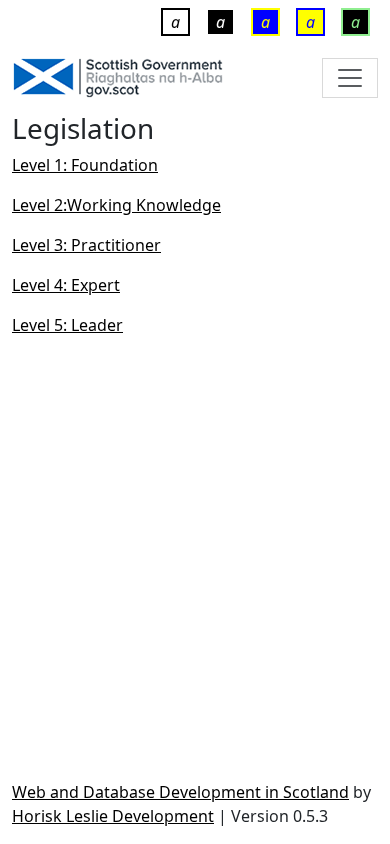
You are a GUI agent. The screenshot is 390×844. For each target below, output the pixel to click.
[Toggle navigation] (350, 78)
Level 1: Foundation (85, 165)
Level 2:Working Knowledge (116, 205)
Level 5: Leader (67, 325)
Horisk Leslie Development (113, 816)
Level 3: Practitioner (86, 245)
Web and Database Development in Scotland (180, 792)
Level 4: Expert (66, 285)
